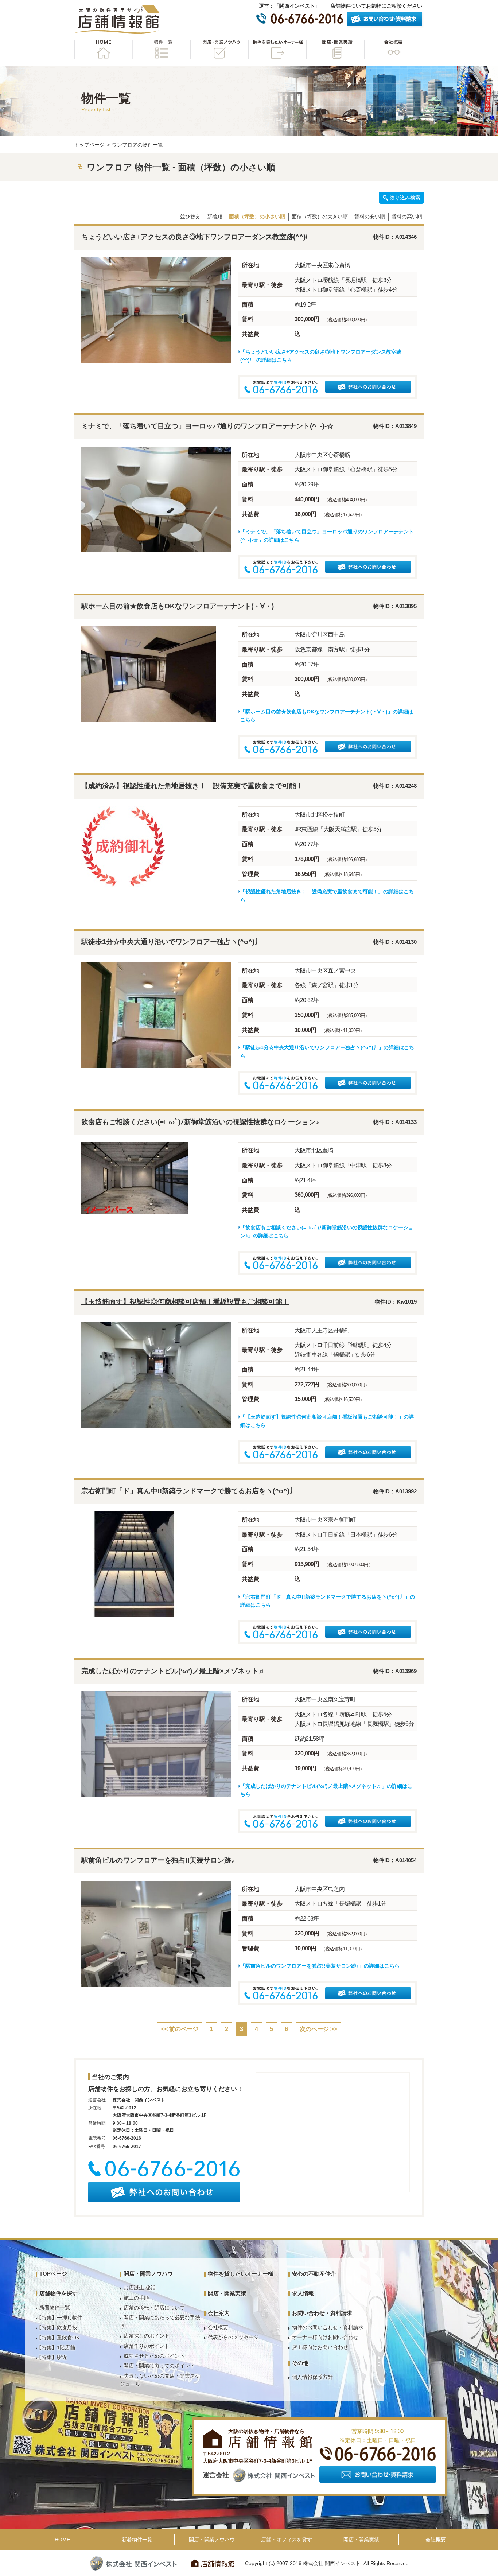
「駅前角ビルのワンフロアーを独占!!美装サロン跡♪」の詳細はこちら (320, 1966)
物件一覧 (161, 49)
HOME (103, 49)
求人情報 (303, 2293)
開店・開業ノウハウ (219, 49)
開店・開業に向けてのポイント (159, 2366)
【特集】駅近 (52, 2357)
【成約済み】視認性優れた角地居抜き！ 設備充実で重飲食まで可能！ (192, 786)
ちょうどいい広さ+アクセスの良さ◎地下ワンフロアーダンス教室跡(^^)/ (194, 237)
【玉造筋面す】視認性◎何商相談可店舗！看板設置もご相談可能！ (185, 1302)
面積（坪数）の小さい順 (257, 217)
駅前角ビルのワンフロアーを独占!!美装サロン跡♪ (158, 1860)
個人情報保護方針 (312, 2377)
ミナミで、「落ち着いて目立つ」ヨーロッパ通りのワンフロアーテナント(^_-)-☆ (207, 426)
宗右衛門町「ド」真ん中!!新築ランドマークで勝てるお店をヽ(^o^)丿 (189, 1491)
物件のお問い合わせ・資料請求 (328, 2327)
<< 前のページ (180, 2029)
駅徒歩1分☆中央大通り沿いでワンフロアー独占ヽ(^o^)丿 (171, 942)
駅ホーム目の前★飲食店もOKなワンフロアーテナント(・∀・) (178, 606)
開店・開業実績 (335, 49)
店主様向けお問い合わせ (320, 2347)
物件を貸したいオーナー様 (277, 49)
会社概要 (393, 49)
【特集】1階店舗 (56, 2347)
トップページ (89, 145)
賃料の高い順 (407, 217)
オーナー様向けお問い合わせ (325, 2337)
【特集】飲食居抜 (57, 2327)
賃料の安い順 (370, 217)
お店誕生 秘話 (140, 2288)
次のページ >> (318, 2029)
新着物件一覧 (55, 2307)
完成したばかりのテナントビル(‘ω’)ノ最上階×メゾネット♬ (173, 1671)
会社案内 (219, 2313)
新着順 (215, 217)
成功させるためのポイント (154, 2356)
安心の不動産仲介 (314, 2274)
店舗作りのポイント (147, 2346)
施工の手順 (136, 2298)
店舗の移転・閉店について (154, 2308)
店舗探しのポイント (147, 2336)
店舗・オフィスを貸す (287, 2540)
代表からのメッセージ (233, 2337)
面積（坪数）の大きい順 (320, 217)
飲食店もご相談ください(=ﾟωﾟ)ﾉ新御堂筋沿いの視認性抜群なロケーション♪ (200, 1122)
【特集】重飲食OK (58, 2338)
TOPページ (53, 2274)
